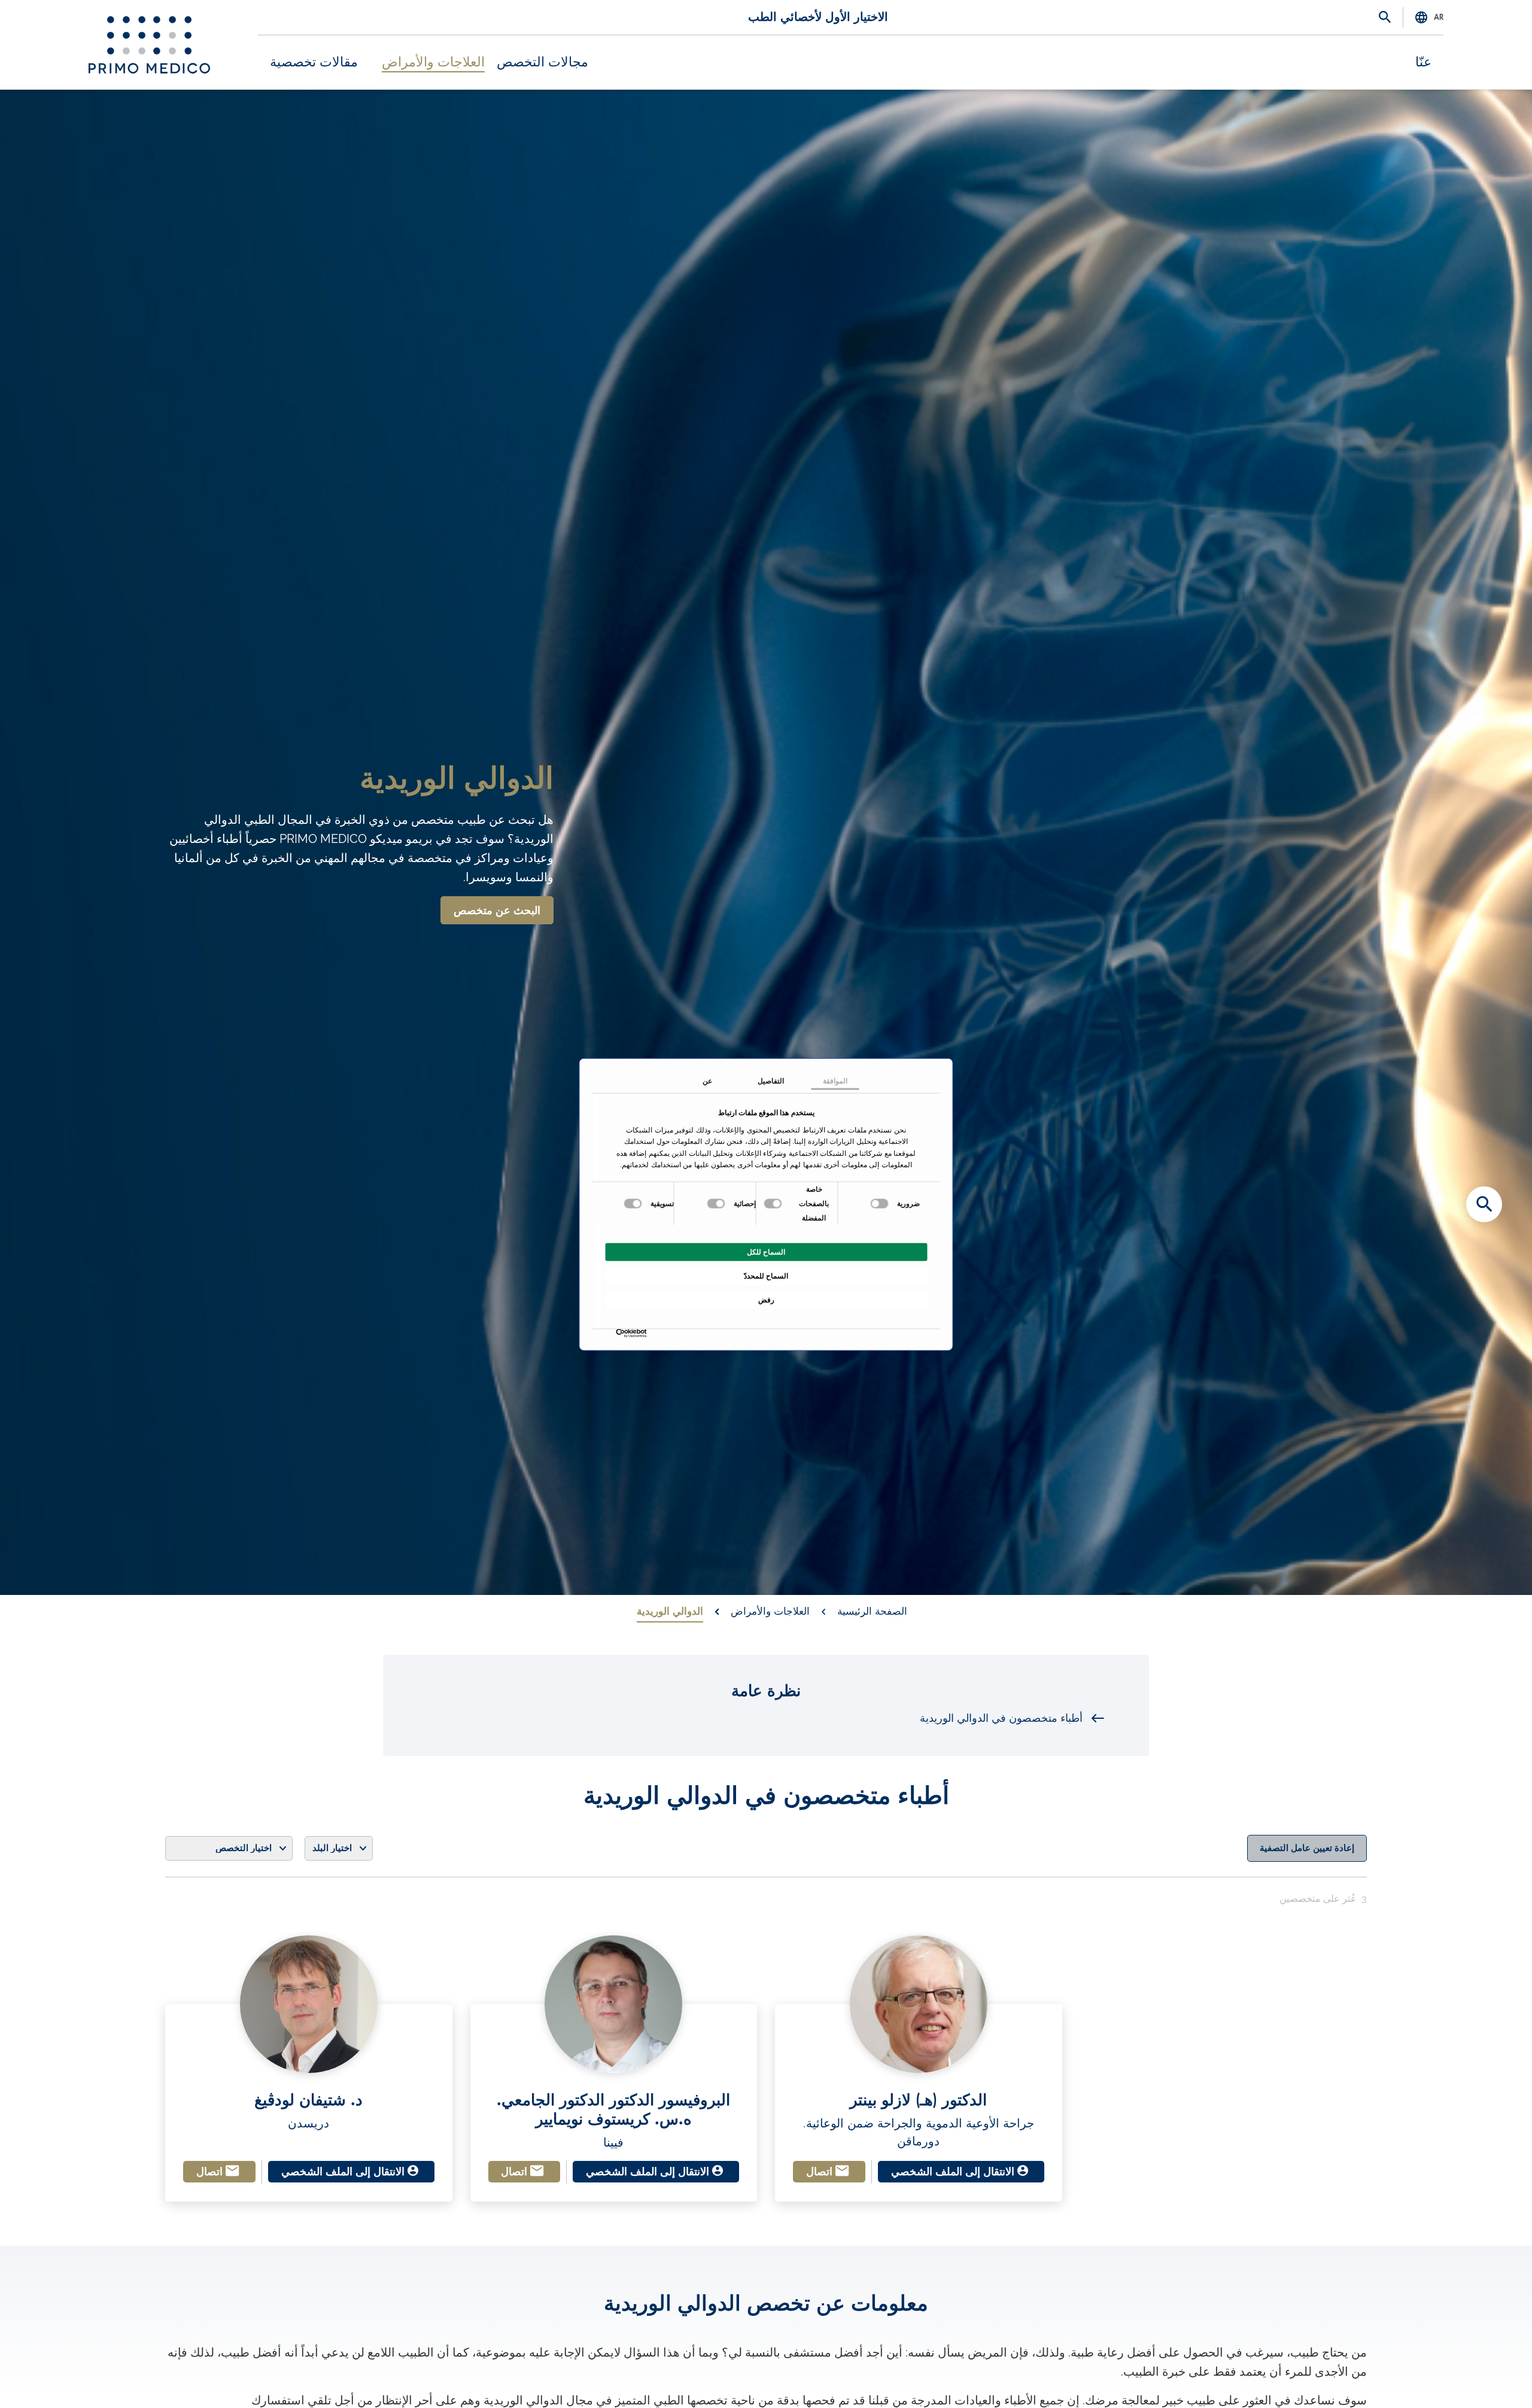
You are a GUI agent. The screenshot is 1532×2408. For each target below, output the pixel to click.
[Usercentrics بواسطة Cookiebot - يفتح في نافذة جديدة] (644, 1333)
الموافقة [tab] (835, 1080)
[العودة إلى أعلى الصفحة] (1484, 2378)
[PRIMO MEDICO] (149, 45)
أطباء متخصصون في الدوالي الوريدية (1001, 1718)
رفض (766, 1299)
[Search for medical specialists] (1484, 1204)
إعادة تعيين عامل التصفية (1307, 1848)
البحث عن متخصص (497, 911)
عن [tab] (707, 1080)
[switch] (774, 1203)
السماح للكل (766, 1252)
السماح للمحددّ (766, 1275)
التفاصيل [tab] (771, 1080)
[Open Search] (1385, 18)
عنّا (1423, 62)
